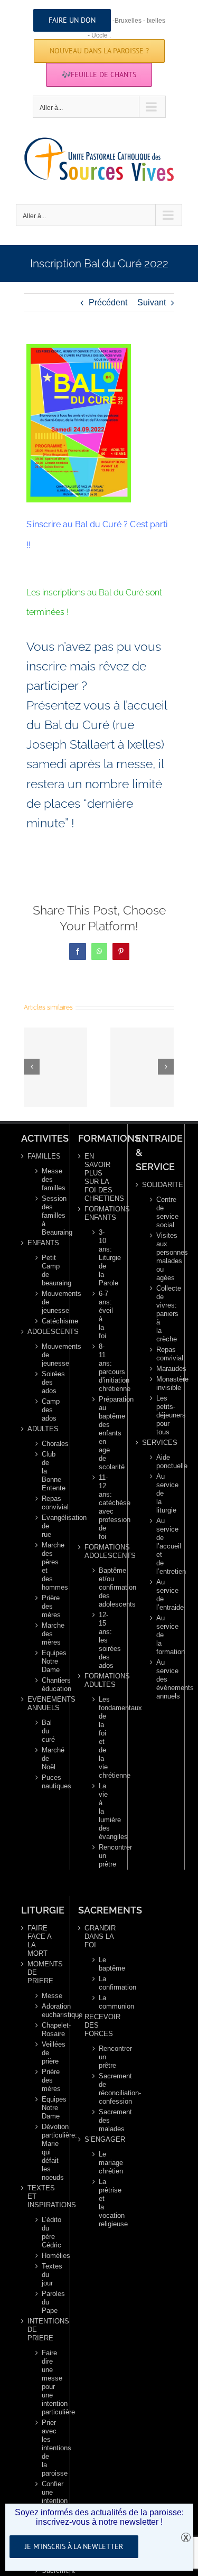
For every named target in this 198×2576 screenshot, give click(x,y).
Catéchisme (46, 1321)
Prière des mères (46, 1606)
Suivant (152, 302)
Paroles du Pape (46, 2302)
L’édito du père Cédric (46, 2232)
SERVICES (157, 1443)
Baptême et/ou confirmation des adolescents (103, 1587)
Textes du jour (46, 2275)
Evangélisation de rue (46, 1526)
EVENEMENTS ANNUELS (42, 1704)
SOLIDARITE (157, 1185)
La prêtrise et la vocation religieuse (104, 2203)
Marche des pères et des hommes (46, 1566)
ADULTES (42, 1429)
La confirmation (104, 1983)
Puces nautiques (46, 1782)
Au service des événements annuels (161, 1679)
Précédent (108, 302)
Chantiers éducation (46, 1684)
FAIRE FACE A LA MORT (39, 1941)
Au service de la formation (161, 1635)
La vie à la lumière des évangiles (103, 1811)
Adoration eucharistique (46, 2010)
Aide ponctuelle (161, 1462)
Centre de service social (161, 1212)
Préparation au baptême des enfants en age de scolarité (103, 1433)
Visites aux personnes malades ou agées (161, 1257)
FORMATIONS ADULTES (99, 1680)
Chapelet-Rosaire (46, 2029)
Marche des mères (46, 1634)
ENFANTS (42, 1243)
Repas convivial (46, 1503)
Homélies (46, 2256)
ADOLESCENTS (42, 1332)
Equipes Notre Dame (46, 1661)
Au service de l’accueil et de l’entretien (161, 1546)
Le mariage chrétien (104, 2163)
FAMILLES (42, 1156)
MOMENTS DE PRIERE (42, 1972)
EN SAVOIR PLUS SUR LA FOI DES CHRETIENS (99, 1177)
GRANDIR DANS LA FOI (99, 1936)
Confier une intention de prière (46, 2501)
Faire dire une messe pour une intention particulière (46, 2382)
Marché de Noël (46, 1758)
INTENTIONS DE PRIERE (42, 2330)
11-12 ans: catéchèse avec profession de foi (103, 1507)
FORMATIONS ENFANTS (99, 1213)
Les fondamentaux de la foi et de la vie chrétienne (103, 1737)
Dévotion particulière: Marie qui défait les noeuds (46, 2152)
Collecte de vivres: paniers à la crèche (161, 1314)
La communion (104, 2002)
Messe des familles (46, 1179)
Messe (46, 1996)
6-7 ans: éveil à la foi (103, 1315)
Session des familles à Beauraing (46, 1215)
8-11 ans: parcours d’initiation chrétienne (103, 1368)
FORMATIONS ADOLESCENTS (99, 1551)
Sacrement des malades (104, 2120)
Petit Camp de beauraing (46, 1270)
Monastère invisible (161, 1383)
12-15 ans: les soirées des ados (103, 1640)
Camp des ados (46, 1410)
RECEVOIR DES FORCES (99, 2025)
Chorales (46, 1444)
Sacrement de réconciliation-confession (104, 2089)
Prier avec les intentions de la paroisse (46, 2448)
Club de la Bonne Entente (46, 1471)
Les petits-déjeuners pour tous (161, 1415)
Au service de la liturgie (161, 1493)
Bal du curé (46, 1731)
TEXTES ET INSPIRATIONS (42, 2196)
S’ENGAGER (99, 2139)
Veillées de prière (46, 2053)
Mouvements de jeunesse (46, 1302)
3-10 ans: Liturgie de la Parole (103, 1258)
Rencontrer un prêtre (103, 1856)
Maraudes (161, 1369)
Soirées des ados (46, 1382)
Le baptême (104, 1964)
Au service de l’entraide (161, 1595)
